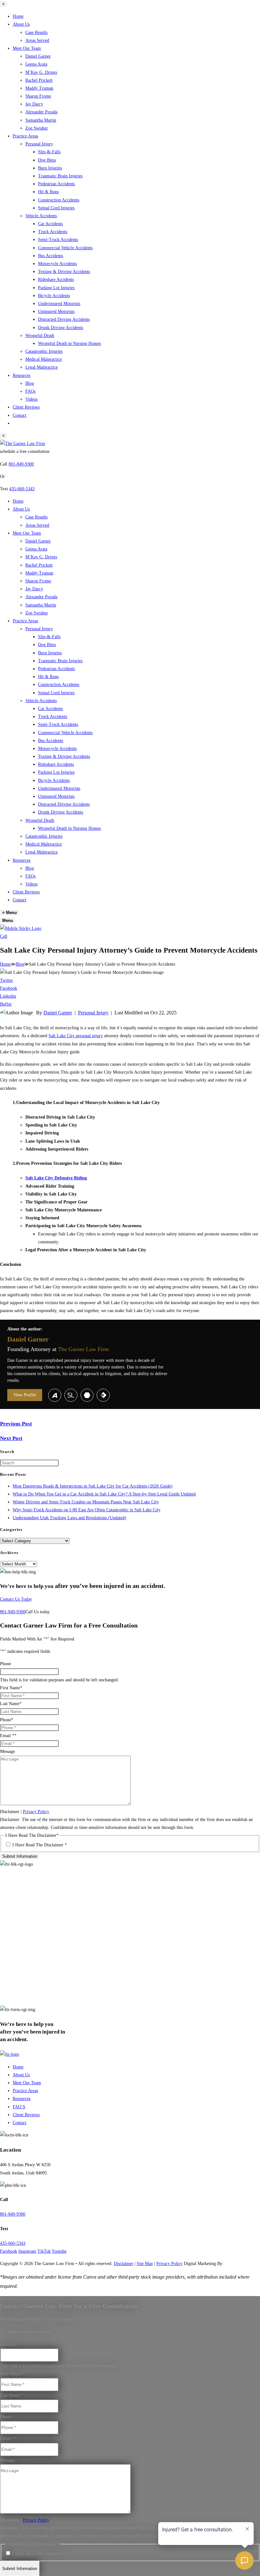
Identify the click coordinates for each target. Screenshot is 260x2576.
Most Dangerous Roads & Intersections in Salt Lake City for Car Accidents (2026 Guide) (93, 1486)
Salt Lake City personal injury (76, 1036)
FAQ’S (19, 2107)
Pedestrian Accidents (56, 184)
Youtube (59, 2251)
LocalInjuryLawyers (103, 1395)
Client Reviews (26, 407)
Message (7, 1751)
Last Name (11, 1704)
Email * (8, 1736)
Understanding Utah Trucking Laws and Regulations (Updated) (69, 1518)
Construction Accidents (59, 200)
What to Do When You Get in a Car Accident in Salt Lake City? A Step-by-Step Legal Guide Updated (104, 1494)
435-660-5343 (22, 489)
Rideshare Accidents (56, 279)
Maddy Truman (39, 88)
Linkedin (8, 996)
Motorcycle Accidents (57, 264)
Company (9, 2344)
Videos (31, 399)
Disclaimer (10, 1812)
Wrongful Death (40, 336)
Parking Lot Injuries (56, 288)
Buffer (6, 1004)
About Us (21, 24)
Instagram (27, 2251)
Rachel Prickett (39, 80)
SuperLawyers (71, 1395)
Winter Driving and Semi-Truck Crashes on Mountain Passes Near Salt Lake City (86, 1502)
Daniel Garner (38, 56)
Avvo (55, 1395)
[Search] (62, 1464)
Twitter (6, 980)
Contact (19, 415)
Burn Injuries (50, 168)
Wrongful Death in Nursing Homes (69, 343)
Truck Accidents (53, 232)
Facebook (9, 988)
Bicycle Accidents (54, 296)
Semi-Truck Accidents (58, 240)
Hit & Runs (48, 192)
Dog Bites (47, 160)
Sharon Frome (38, 96)
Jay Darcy (34, 104)
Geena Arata (36, 64)
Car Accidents (50, 224)
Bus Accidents (51, 256)
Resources (22, 375)
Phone (6, 1664)
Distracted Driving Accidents (64, 319)
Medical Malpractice (44, 359)
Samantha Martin (41, 120)
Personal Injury (39, 144)
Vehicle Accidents (41, 216)
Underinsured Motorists (59, 304)
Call (4, 936)
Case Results (36, 32)
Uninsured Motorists (56, 311)
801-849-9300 (21, 464)
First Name (11, 1688)
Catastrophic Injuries (44, 351)
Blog (30, 383)
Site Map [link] (145, 2264)
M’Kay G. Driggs (41, 72)
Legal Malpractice (42, 367)
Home (18, 16)
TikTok (44, 2251)
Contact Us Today (16, 1599)
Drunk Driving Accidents (61, 328)
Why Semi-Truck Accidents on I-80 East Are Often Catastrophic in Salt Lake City (87, 1510)
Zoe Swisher (37, 128)
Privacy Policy (36, 1812)
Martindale (87, 1395)
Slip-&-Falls (49, 152)
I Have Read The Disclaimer (40, 1845)
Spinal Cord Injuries (56, 208)
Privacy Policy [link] (169, 2264)
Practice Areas (25, 136)
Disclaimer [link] (123, 2264)
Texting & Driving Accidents (64, 272)
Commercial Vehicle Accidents (65, 248)
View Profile (25, 1395)
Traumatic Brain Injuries (60, 176)
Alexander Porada (41, 112)
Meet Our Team (27, 48)
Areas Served (37, 40)
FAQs (30, 391)
